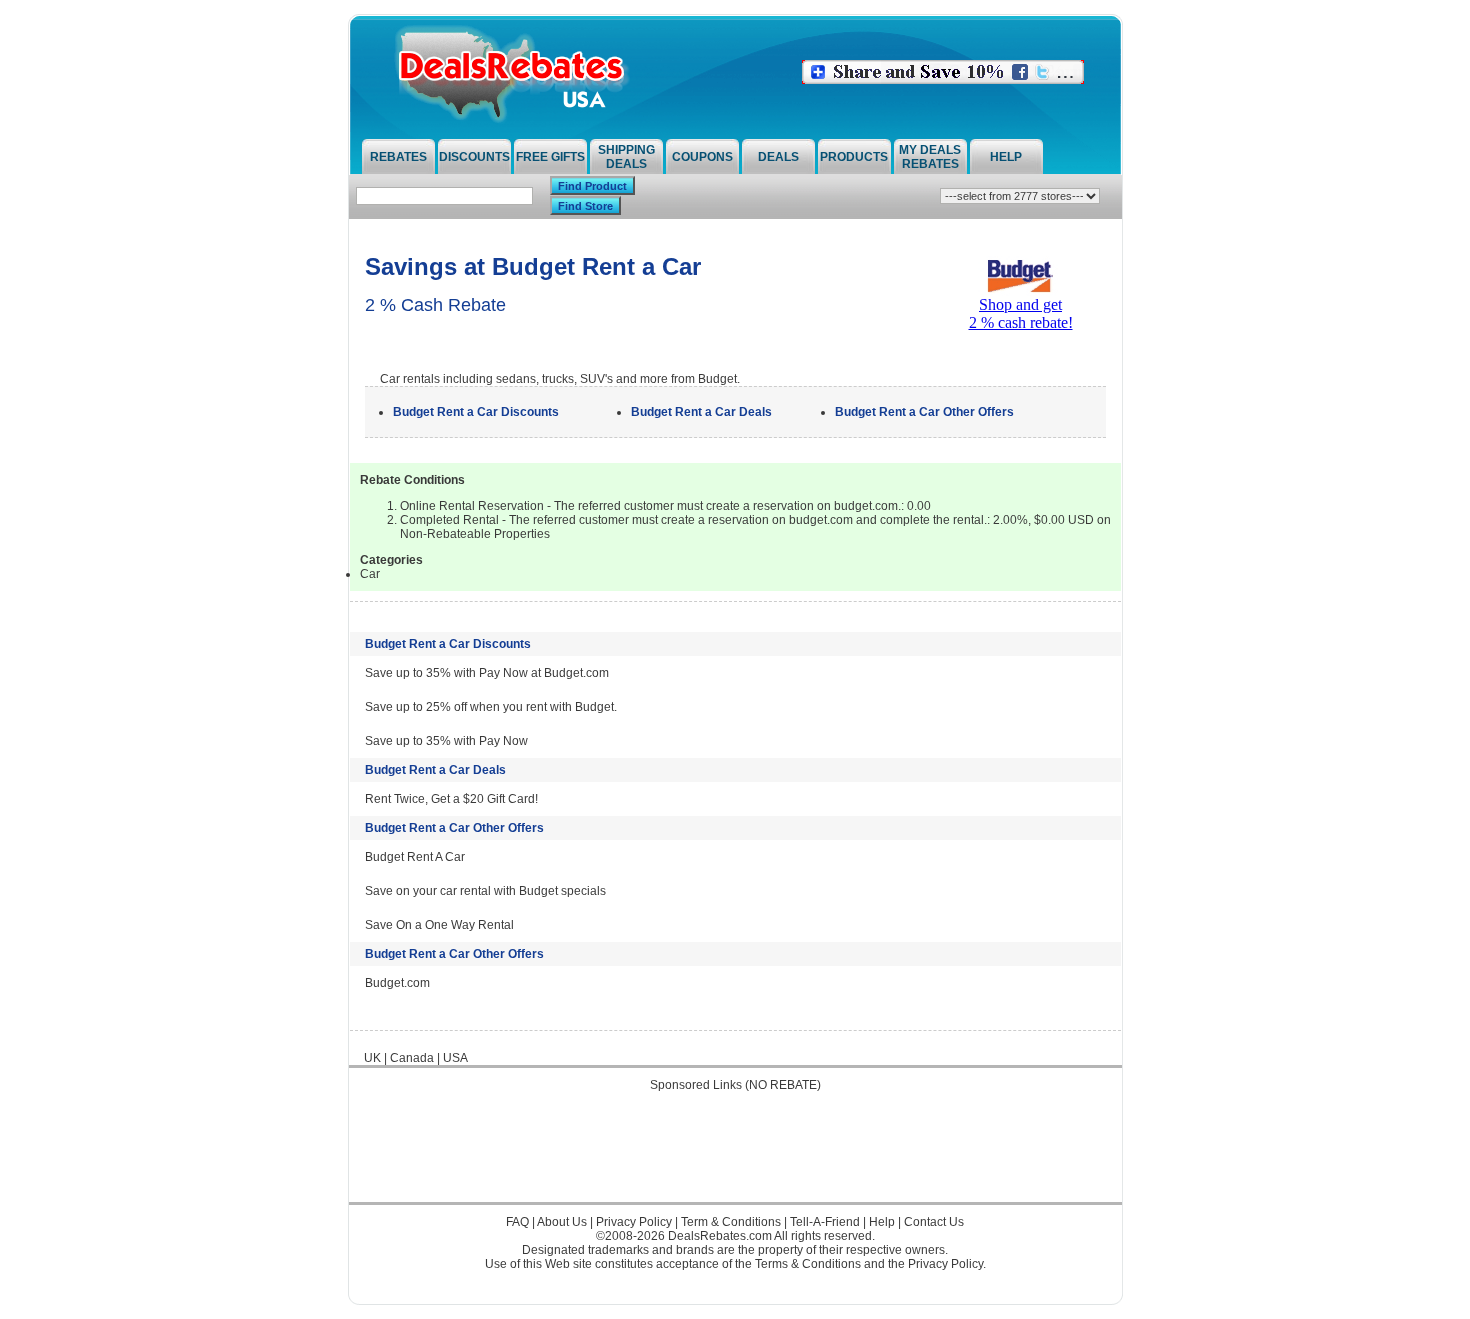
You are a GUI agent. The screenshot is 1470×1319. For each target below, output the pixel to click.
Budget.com (397, 983)
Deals (778, 157)
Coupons (702, 157)
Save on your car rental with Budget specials (485, 891)
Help (1006, 157)
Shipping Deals (626, 157)
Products (854, 157)
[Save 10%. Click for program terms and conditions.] (943, 80)
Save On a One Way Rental (439, 925)
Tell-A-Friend (825, 1222)
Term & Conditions (731, 1222)
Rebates (398, 157)
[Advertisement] (735, 1157)
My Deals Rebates (930, 157)
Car (370, 574)
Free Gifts (550, 157)
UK (372, 1058)
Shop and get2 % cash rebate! (1021, 313)
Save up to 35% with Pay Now (446, 741)
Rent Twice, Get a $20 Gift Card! (451, 799)
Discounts (474, 157)
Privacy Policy (634, 1222)
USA (455, 1058)
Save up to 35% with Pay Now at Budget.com (487, 673)
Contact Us (934, 1222)
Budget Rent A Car (415, 857)
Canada (412, 1058)
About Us (562, 1222)
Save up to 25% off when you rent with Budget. (491, 707)
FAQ (517, 1222)
